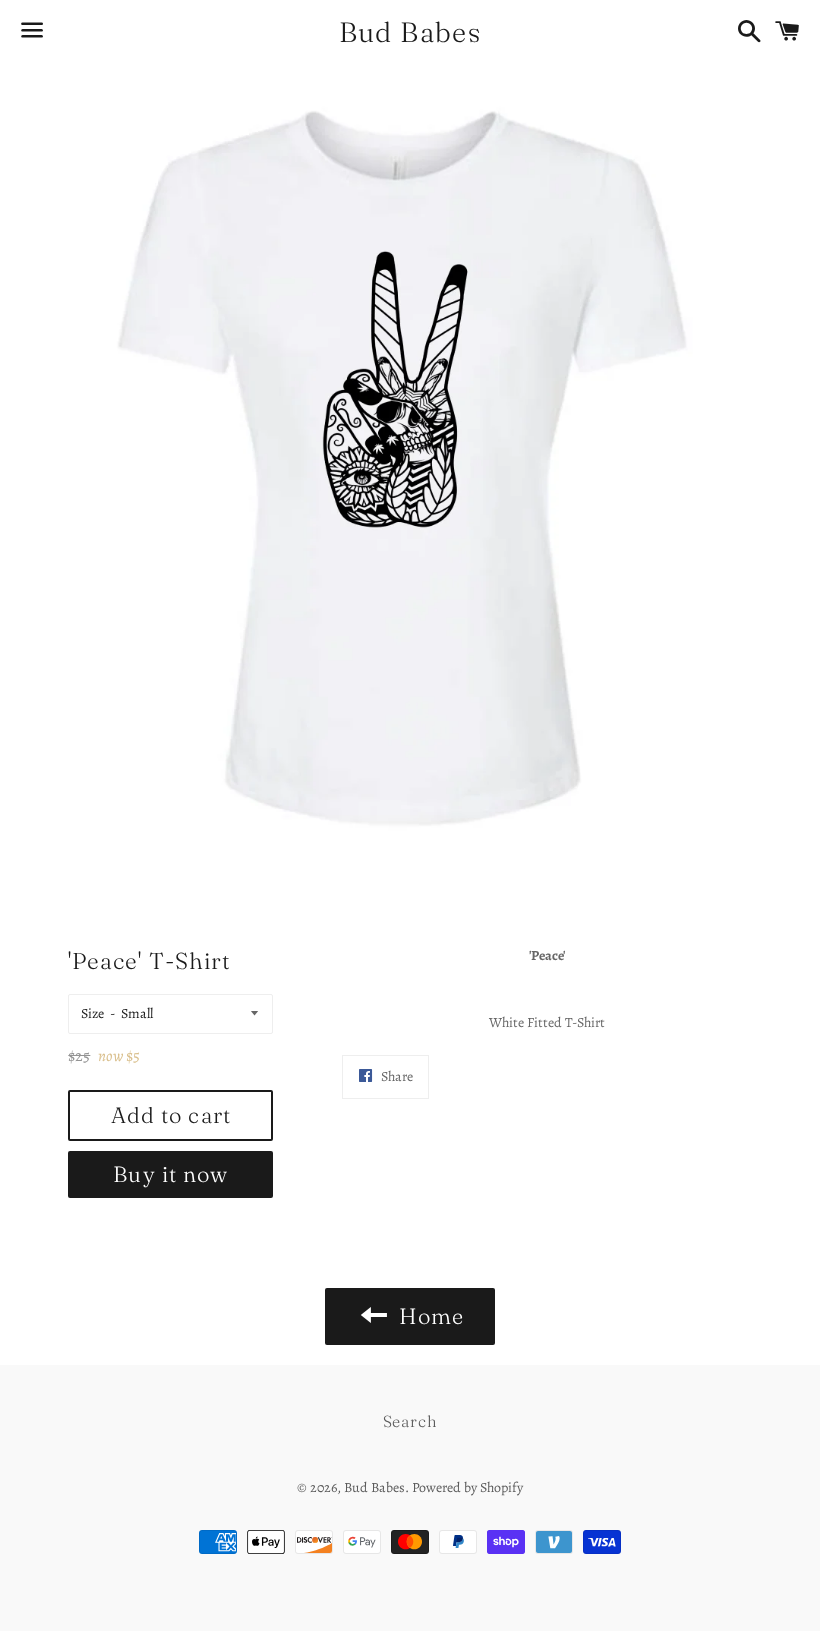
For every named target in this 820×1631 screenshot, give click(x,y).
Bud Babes (410, 32)
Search (410, 1421)
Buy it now (170, 1174)
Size (92, 1013)
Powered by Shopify (467, 1487)
